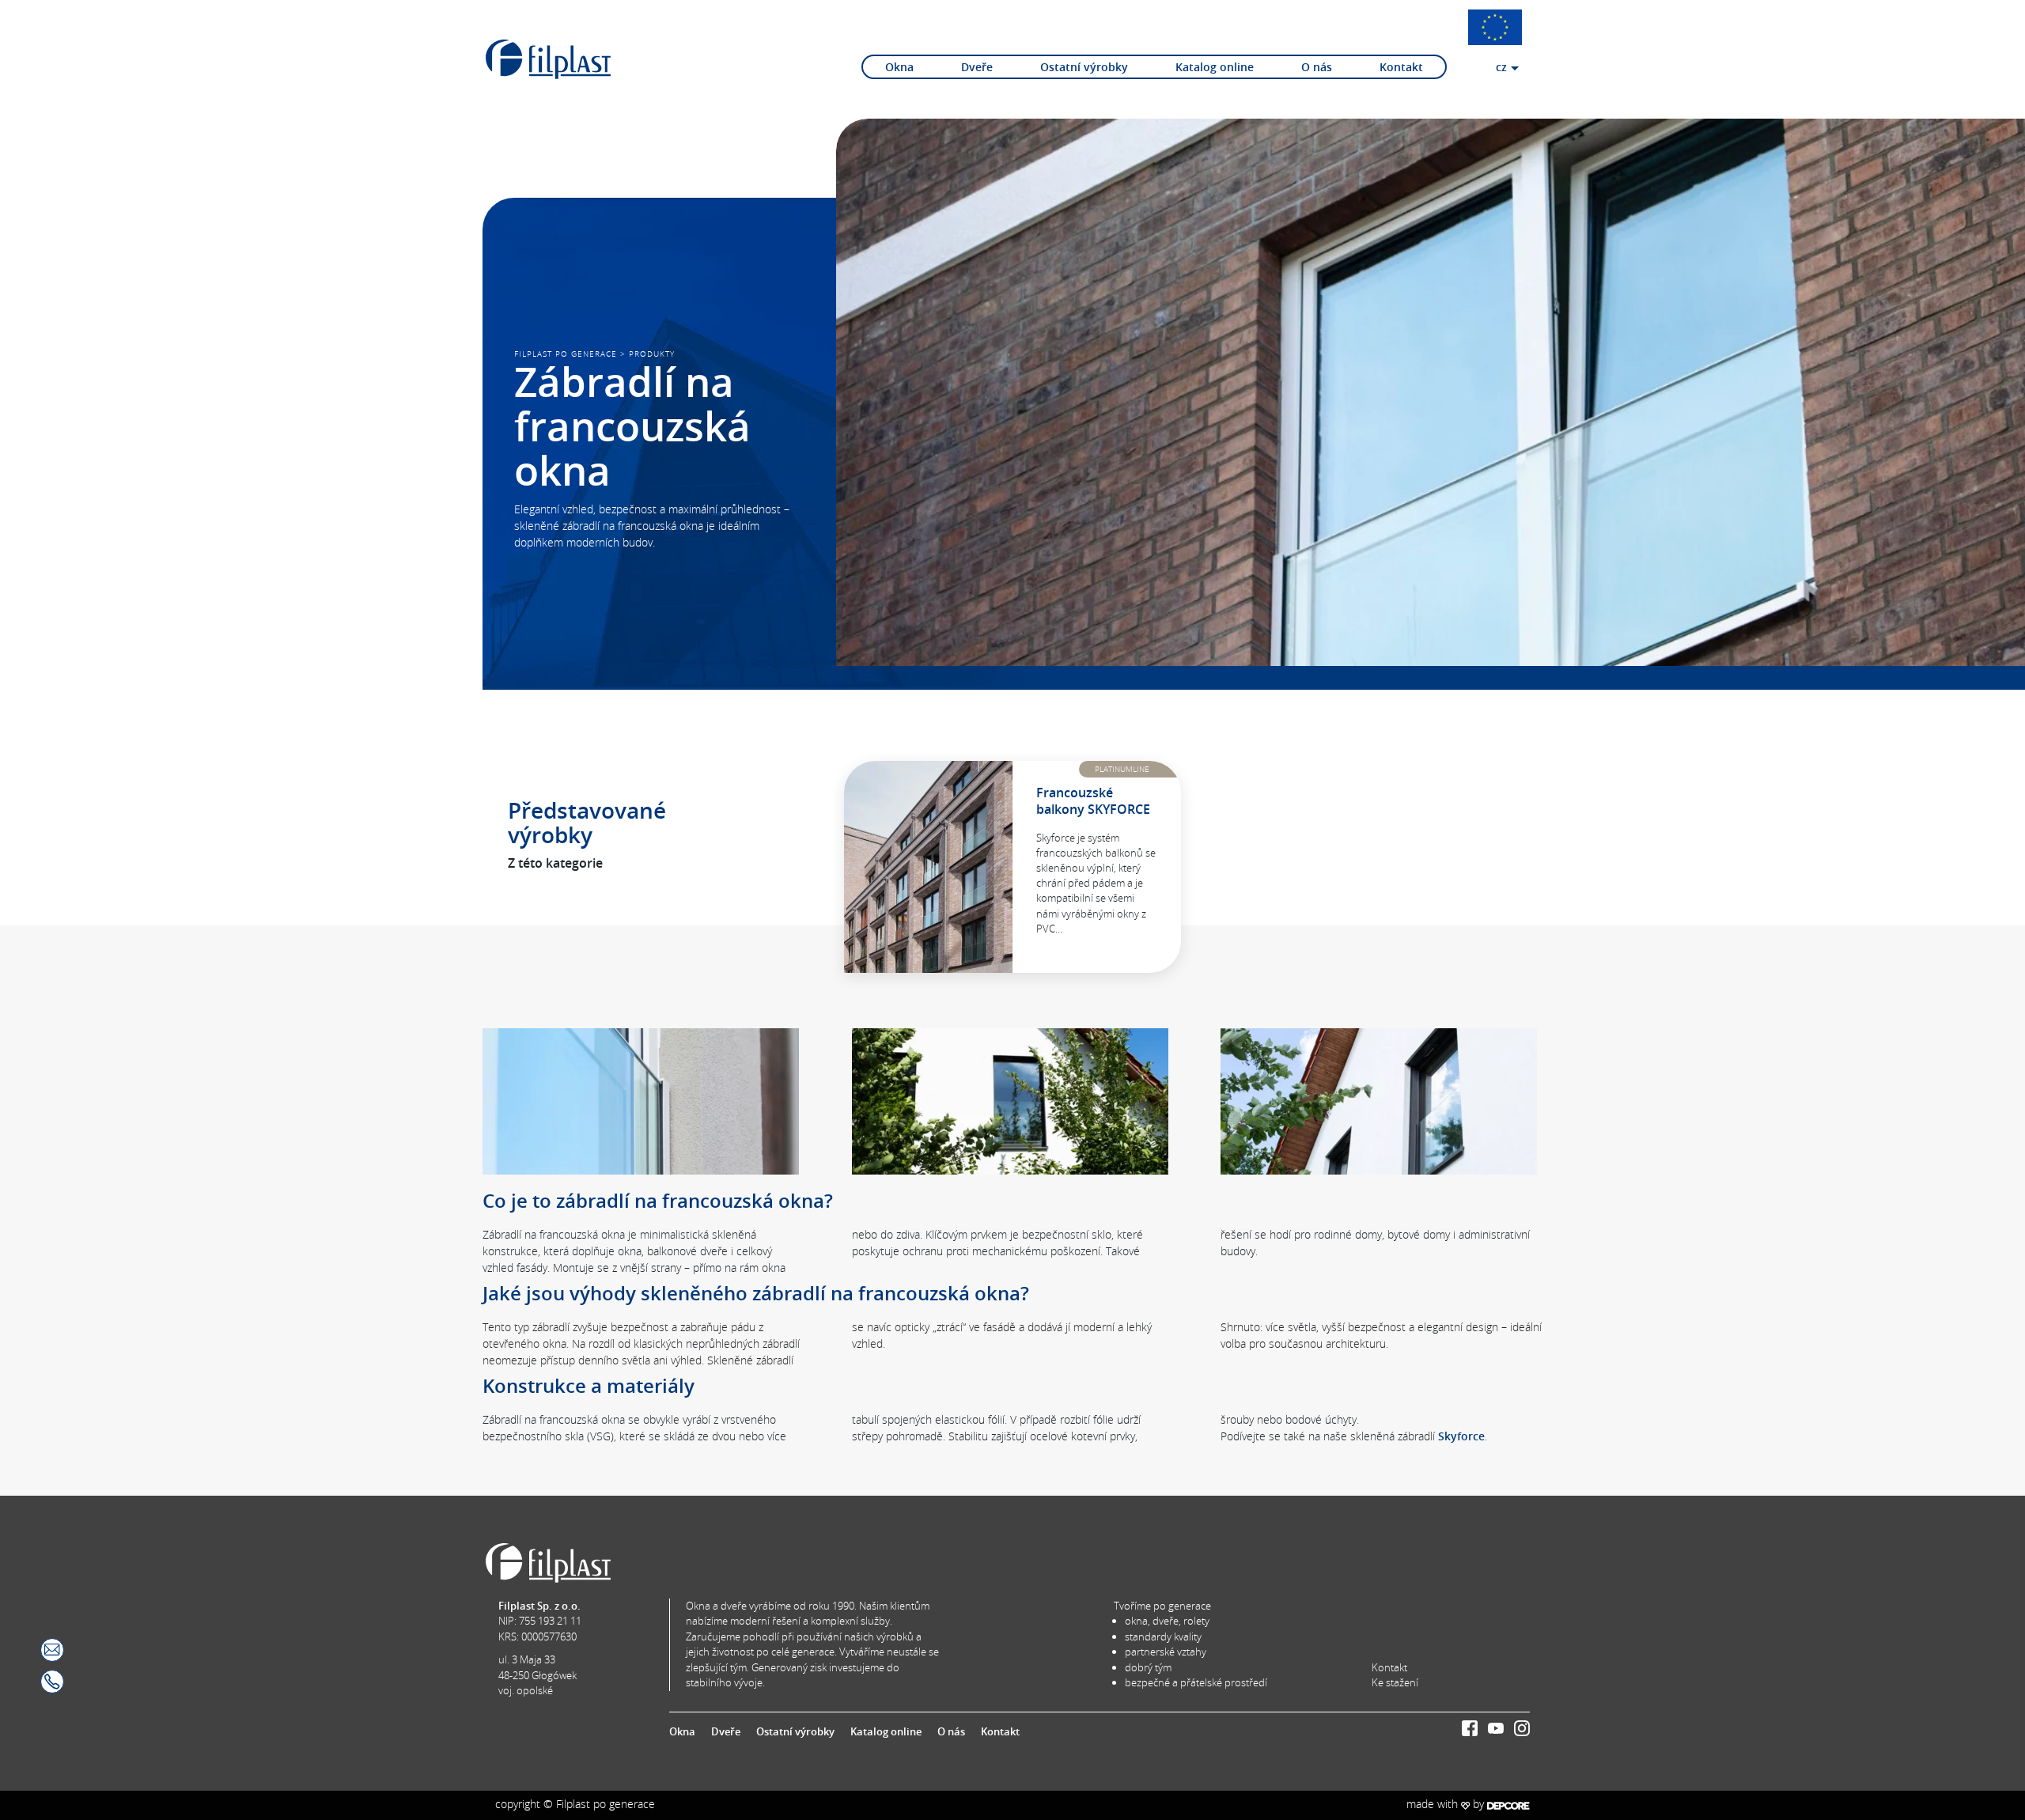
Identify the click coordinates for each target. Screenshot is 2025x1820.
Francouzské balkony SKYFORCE (1093, 801)
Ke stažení (1395, 1682)
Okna (899, 67)
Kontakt (1401, 67)
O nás (1317, 67)
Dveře (977, 67)
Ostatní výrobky (1084, 67)
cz (1501, 67)
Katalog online (1215, 67)
